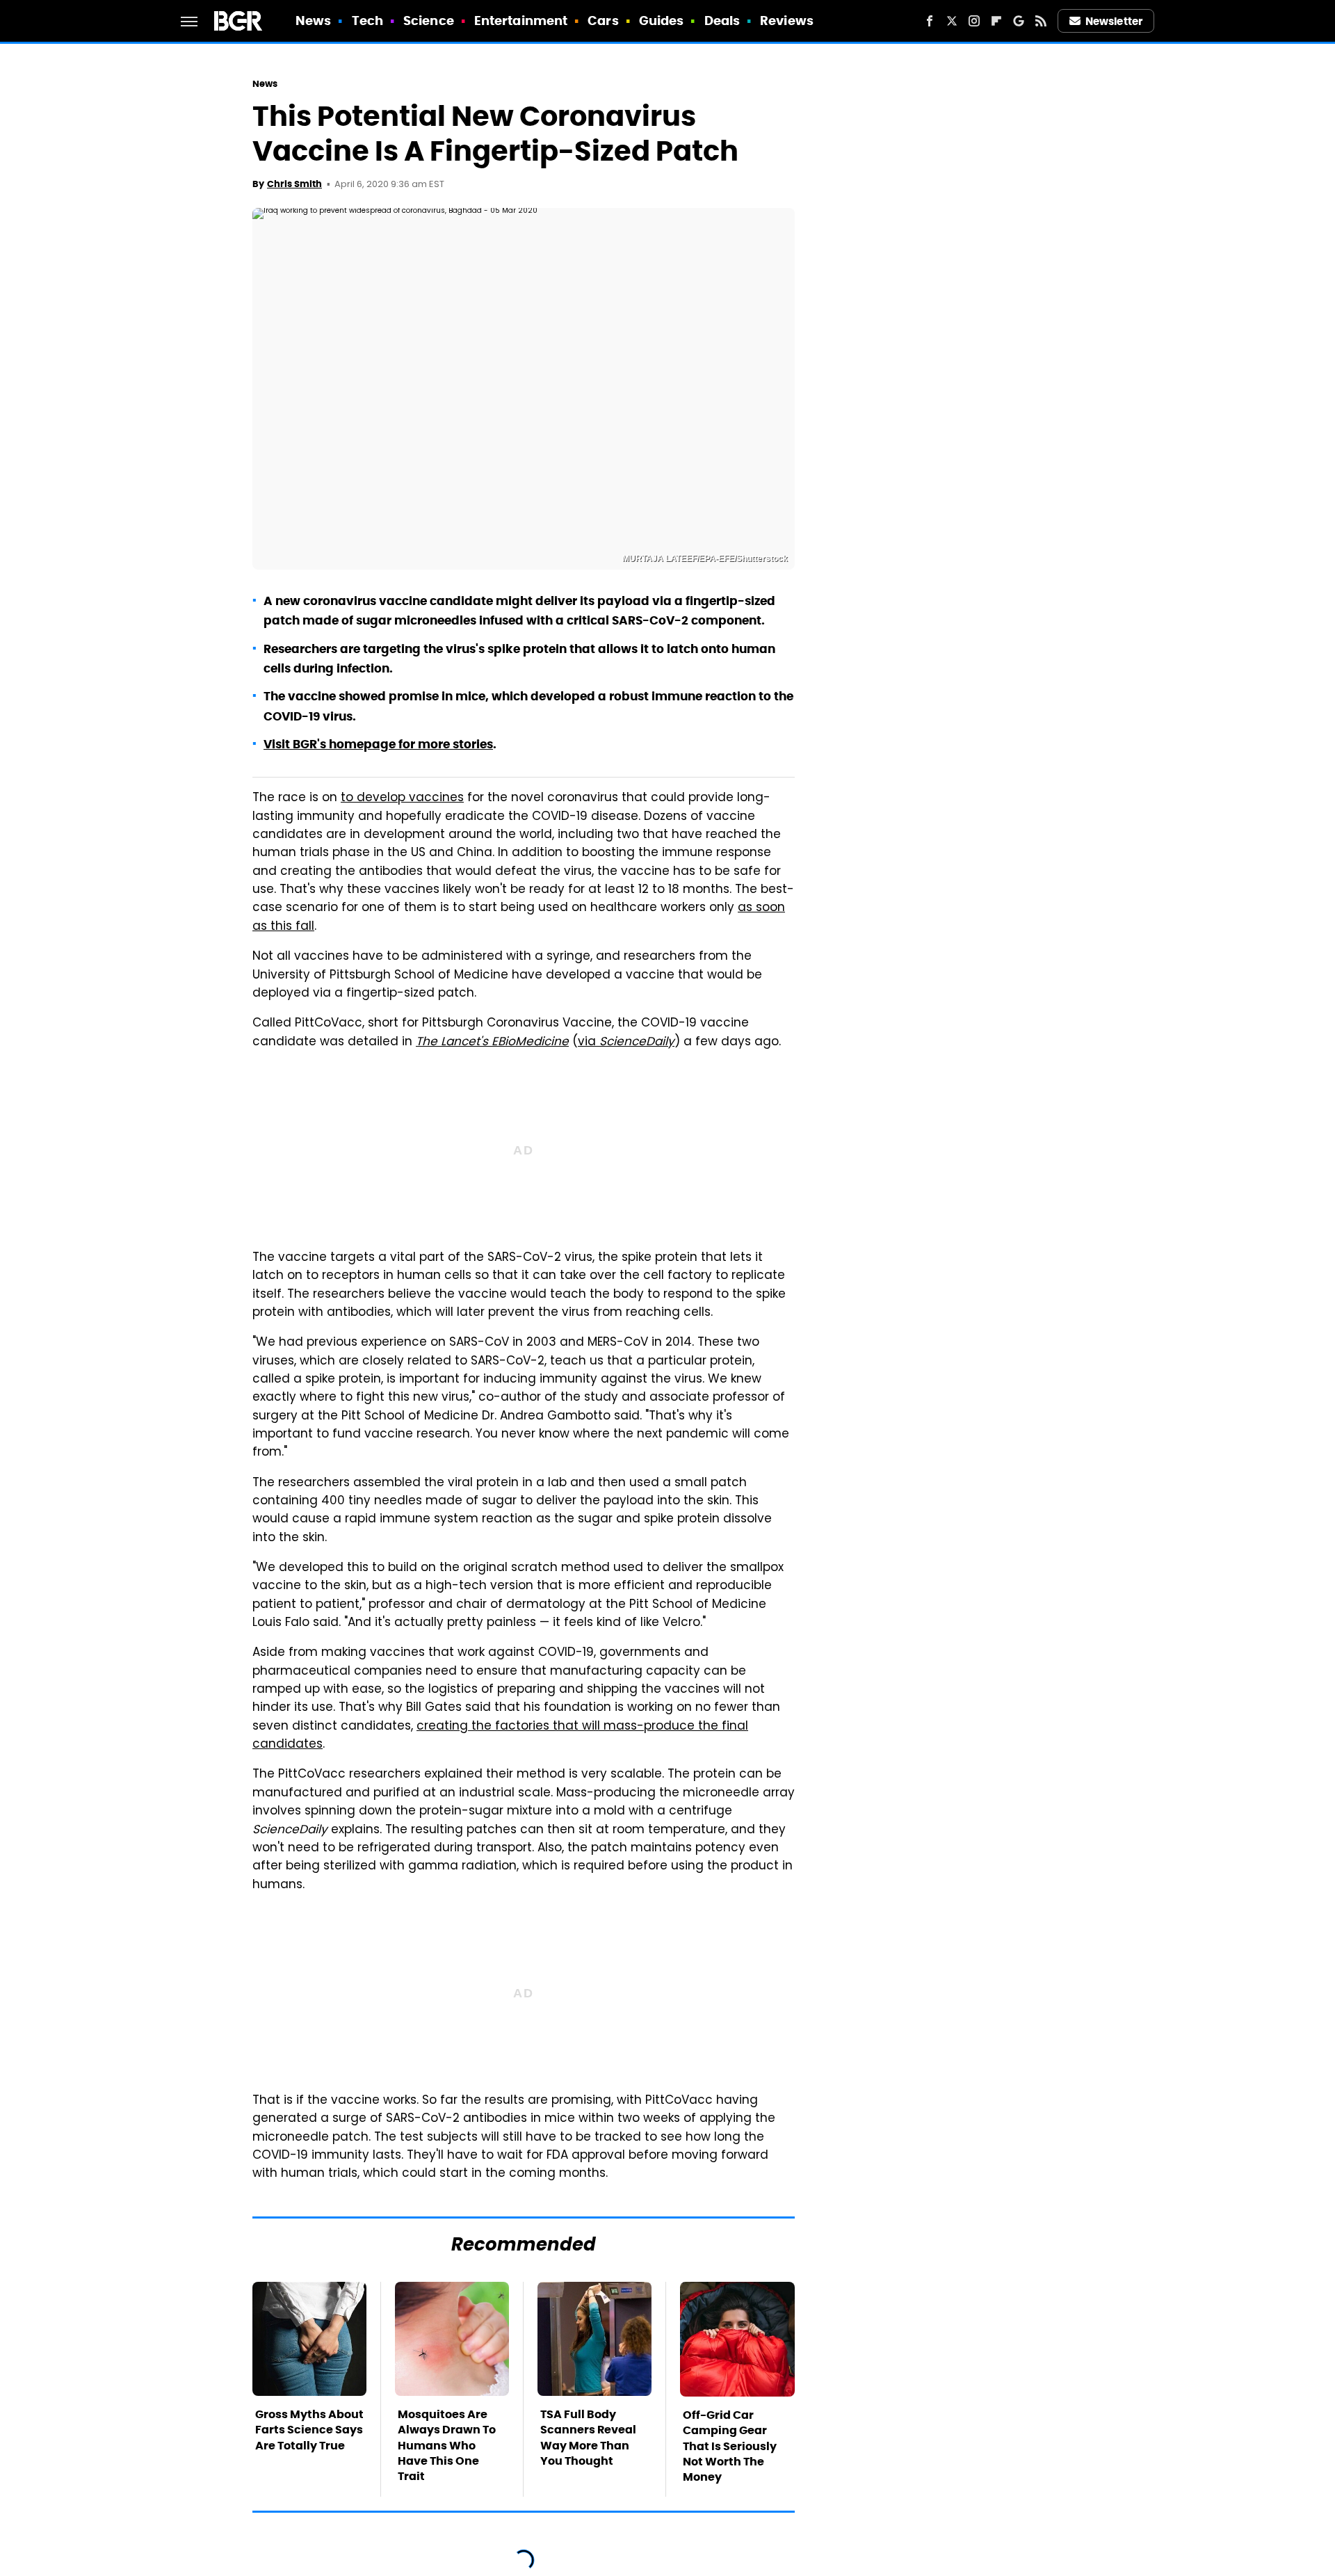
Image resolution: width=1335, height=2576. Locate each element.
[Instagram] (974, 21)
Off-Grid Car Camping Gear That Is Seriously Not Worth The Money (730, 2446)
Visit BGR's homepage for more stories (378, 744)
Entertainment (521, 21)
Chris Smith (294, 184)
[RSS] (1041, 21)
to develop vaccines (402, 798)
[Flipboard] (996, 21)
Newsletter (1114, 21)
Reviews (787, 21)
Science (429, 21)
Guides (662, 21)
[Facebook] (930, 21)
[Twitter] (952, 21)
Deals (722, 21)
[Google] (1019, 21)
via (626, 1043)
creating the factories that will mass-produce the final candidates (500, 1736)
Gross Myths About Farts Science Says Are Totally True (309, 2430)
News (313, 21)
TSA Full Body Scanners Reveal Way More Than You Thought (588, 2438)
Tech (367, 21)
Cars (603, 21)
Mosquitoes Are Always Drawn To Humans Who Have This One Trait (447, 2446)
